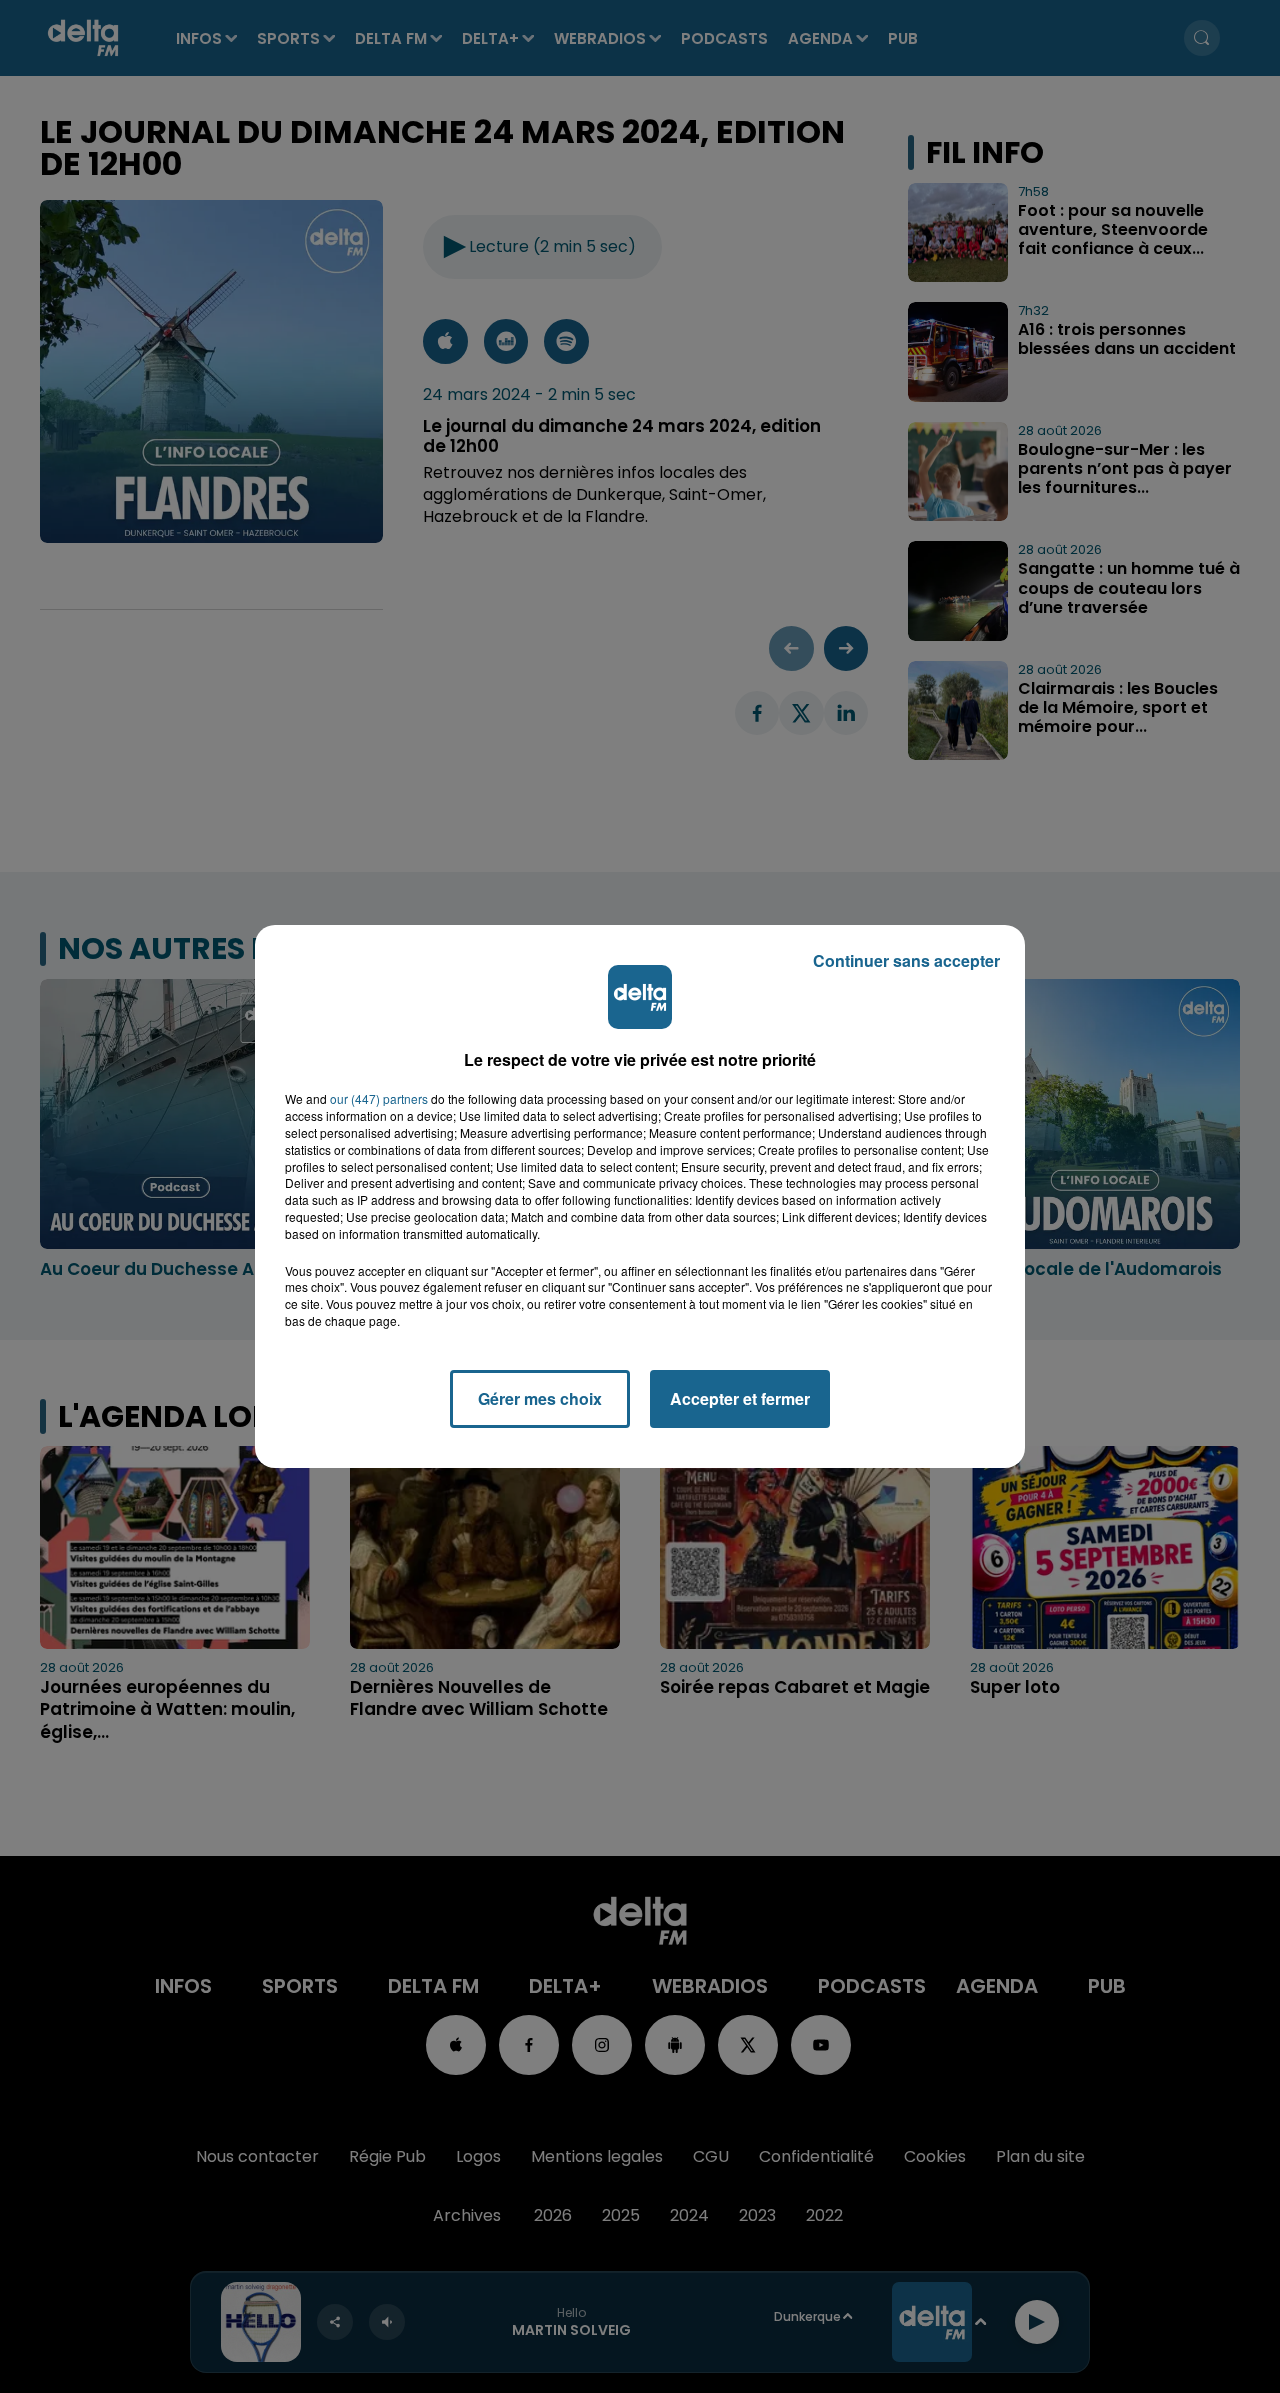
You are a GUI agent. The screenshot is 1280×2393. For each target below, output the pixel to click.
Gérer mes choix (540, 1398)
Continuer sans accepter (906, 960)
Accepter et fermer (740, 1398)
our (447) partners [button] (379, 1099)
